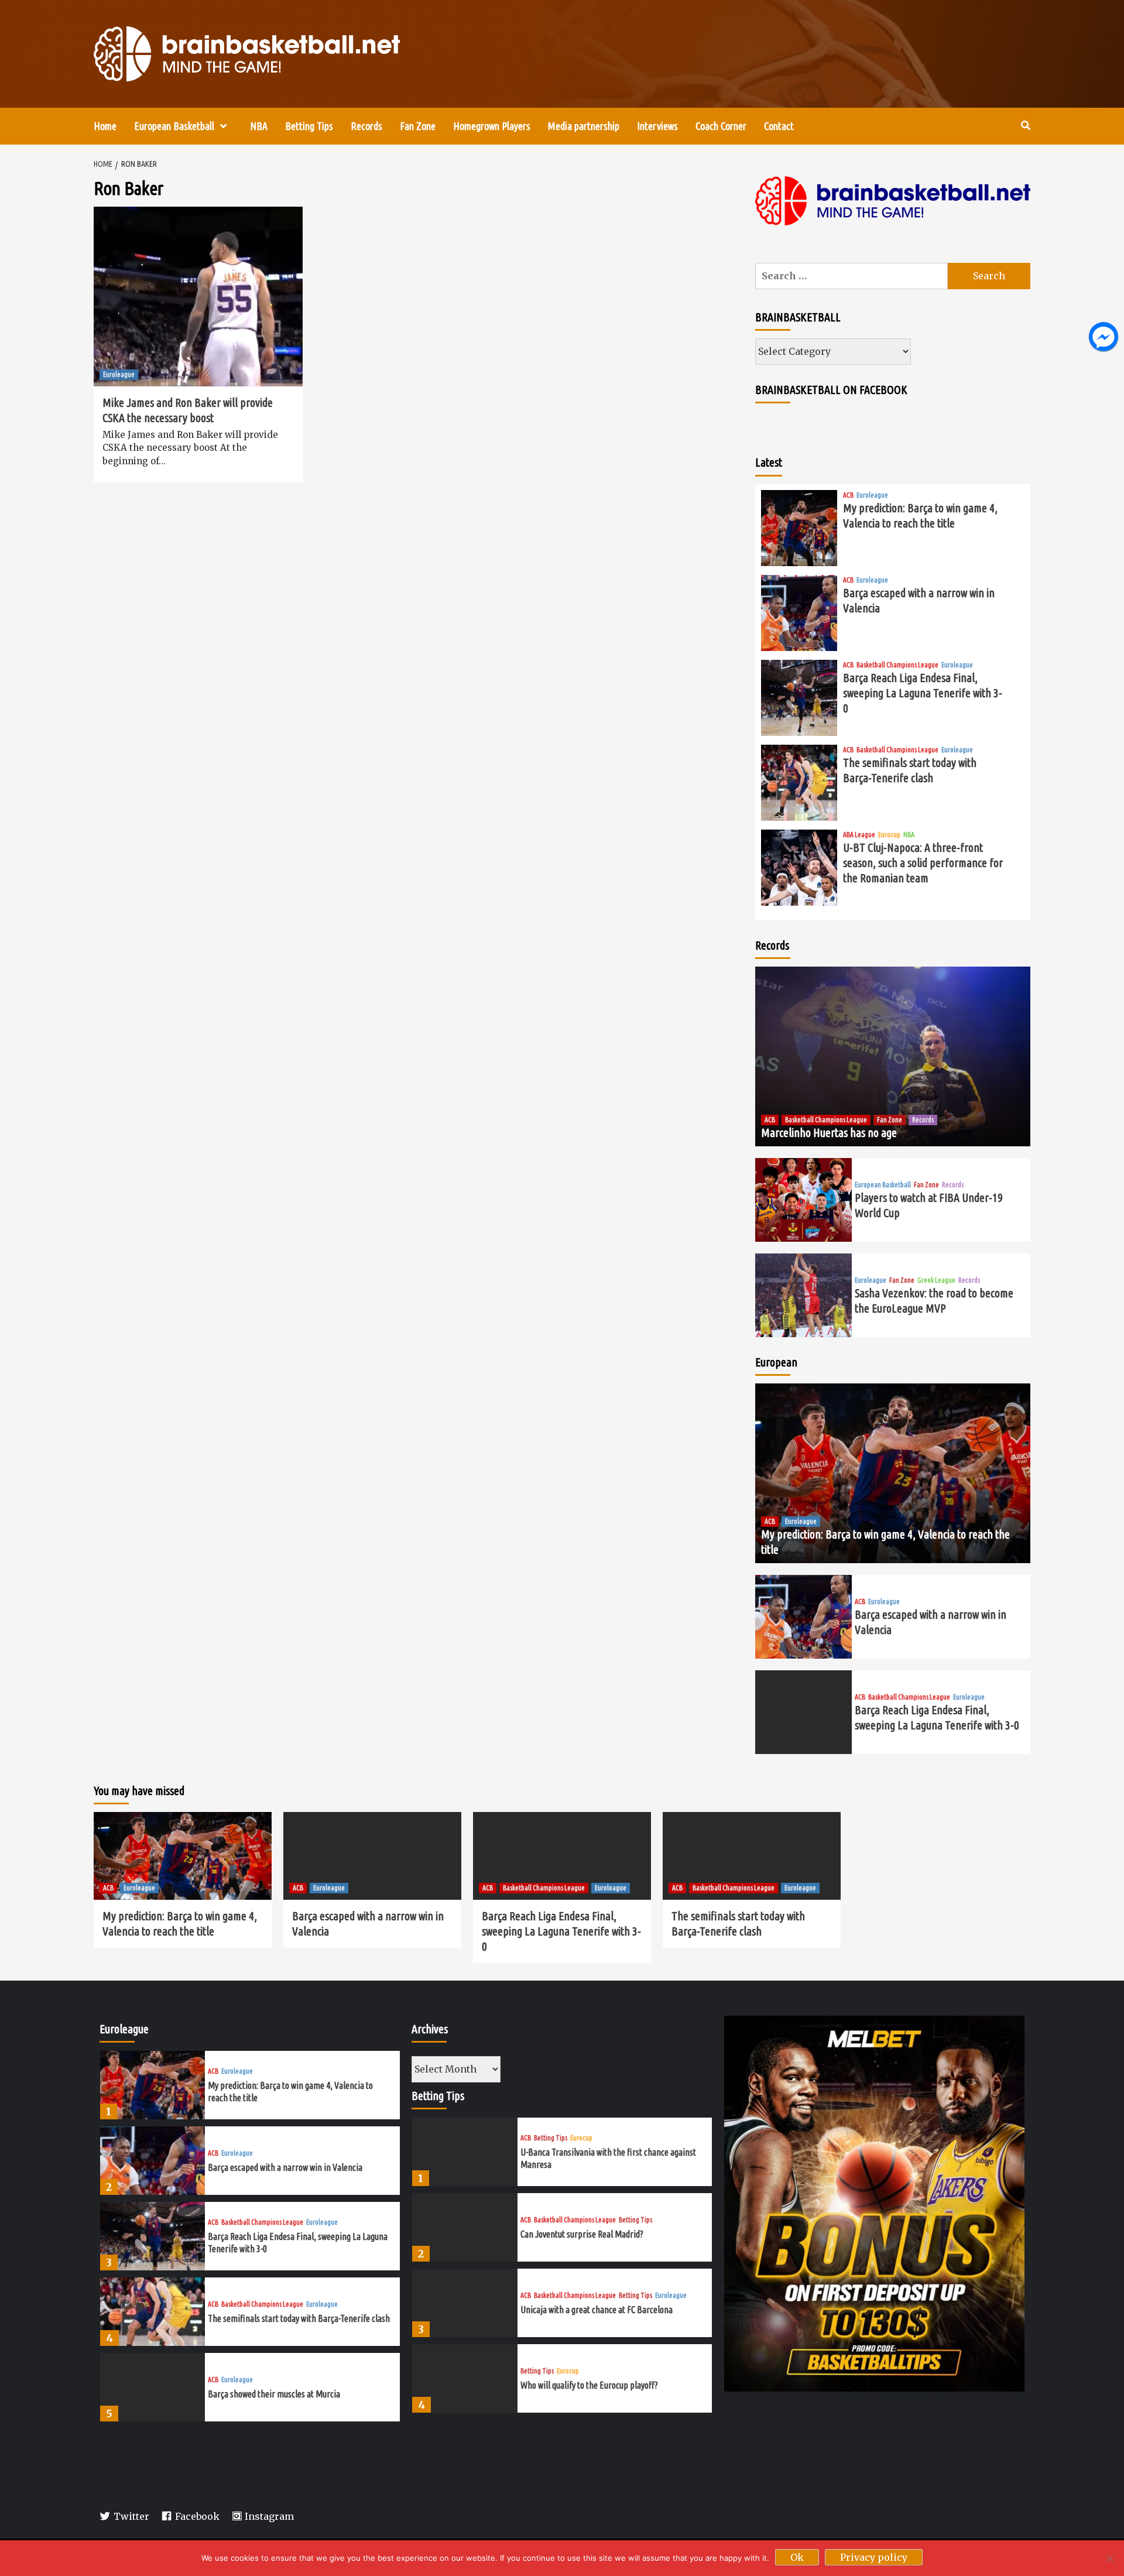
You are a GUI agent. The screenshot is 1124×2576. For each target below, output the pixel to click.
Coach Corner (721, 126)
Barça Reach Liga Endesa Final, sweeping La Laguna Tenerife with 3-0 (923, 693)
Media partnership (584, 126)
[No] (1109, 2558)
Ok (797, 2557)
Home (105, 126)
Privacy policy (874, 2557)
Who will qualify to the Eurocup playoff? (589, 2385)
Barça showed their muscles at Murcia (274, 2394)
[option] (250, 2088)
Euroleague (119, 374)
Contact (779, 126)
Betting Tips (309, 126)
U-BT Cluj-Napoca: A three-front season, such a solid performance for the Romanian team (923, 863)
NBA (259, 126)
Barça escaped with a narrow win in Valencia (285, 2167)
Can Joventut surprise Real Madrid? (582, 2234)
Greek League (936, 1280)
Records (366, 126)
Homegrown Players (492, 126)
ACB (848, 495)
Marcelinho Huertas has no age (829, 1133)
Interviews (657, 126)
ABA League (859, 835)
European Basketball (174, 126)
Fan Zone (418, 126)
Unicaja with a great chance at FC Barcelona (597, 2310)
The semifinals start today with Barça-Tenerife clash (299, 2318)
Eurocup (889, 835)
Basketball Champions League (897, 665)
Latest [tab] (769, 462)
